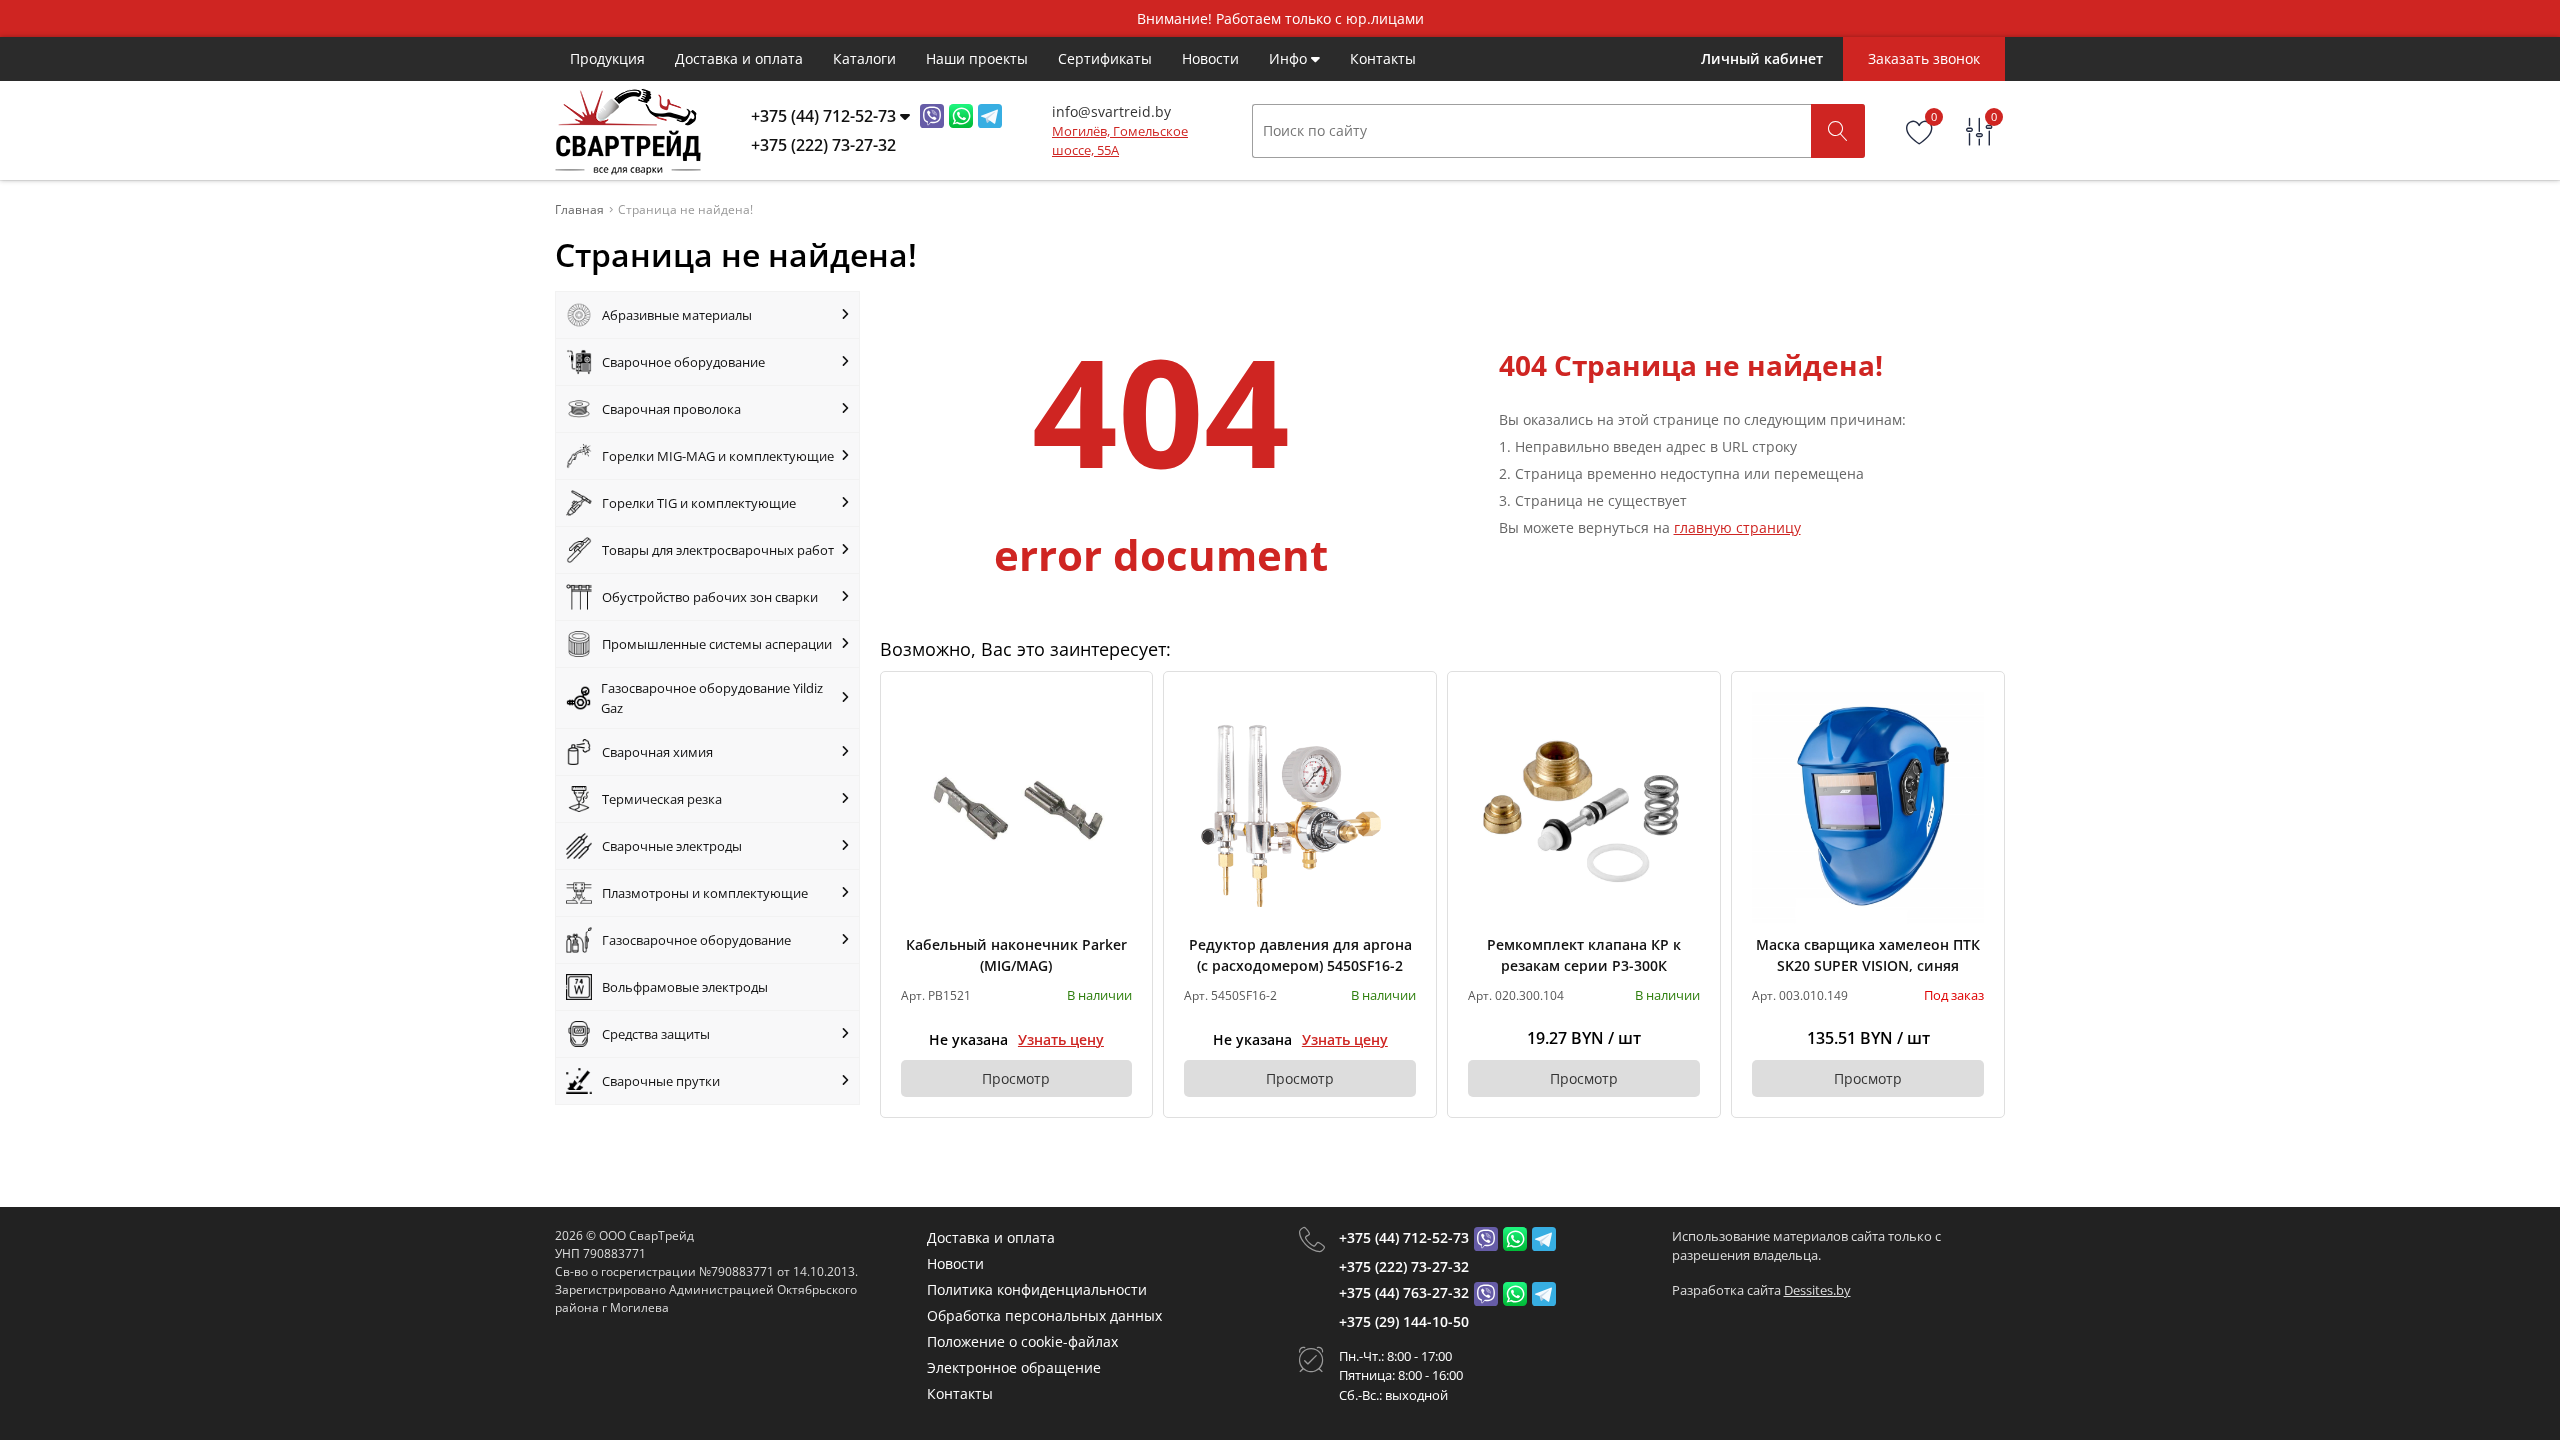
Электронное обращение (1014, 1367)
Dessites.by (1817, 1290)
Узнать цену (1061, 1039)
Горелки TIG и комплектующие (699, 503)
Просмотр (1016, 1078)
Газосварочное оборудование (696, 940)
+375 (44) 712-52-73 (1404, 1237)
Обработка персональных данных (1044, 1315)
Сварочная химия (657, 752)
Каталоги (864, 58)
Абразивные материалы (677, 315)
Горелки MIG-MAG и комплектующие (718, 456)
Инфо (1290, 58)
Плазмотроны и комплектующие (705, 893)
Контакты (1383, 58)
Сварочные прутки (661, 1081)
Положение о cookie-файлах (1022, 1341)
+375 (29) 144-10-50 (1404, 1321)
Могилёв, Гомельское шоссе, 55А (1120, 141)
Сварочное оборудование (683, 362)
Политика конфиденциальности (1037, 1289)
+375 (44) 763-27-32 (1404, 1292)
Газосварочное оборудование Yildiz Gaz (712, 698)
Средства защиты (656, 1034)
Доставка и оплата (739, 58)
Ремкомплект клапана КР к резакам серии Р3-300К (1584, 955)
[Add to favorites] (1118, 706)
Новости (1210, 58)
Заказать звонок (1924, 58)
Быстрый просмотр (1016, 807)
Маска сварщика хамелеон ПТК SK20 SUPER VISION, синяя (1868, 955)
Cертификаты (1105, 58)
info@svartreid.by (1111, 111)
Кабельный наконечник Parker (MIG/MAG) (1016, 955)
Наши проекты (977, 58)
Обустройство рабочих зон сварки (710, 597)
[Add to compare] (1118, 739)
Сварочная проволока (671, 409)
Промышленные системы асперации (717, 644)
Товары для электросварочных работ (718, 550)
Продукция (607, 58)
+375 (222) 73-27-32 (1404, 1266)
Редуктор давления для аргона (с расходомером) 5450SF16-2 (1300, 955)
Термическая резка (662, 799)
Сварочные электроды (672, 846)
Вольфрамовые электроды (685, 987)
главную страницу (1737, 527)
